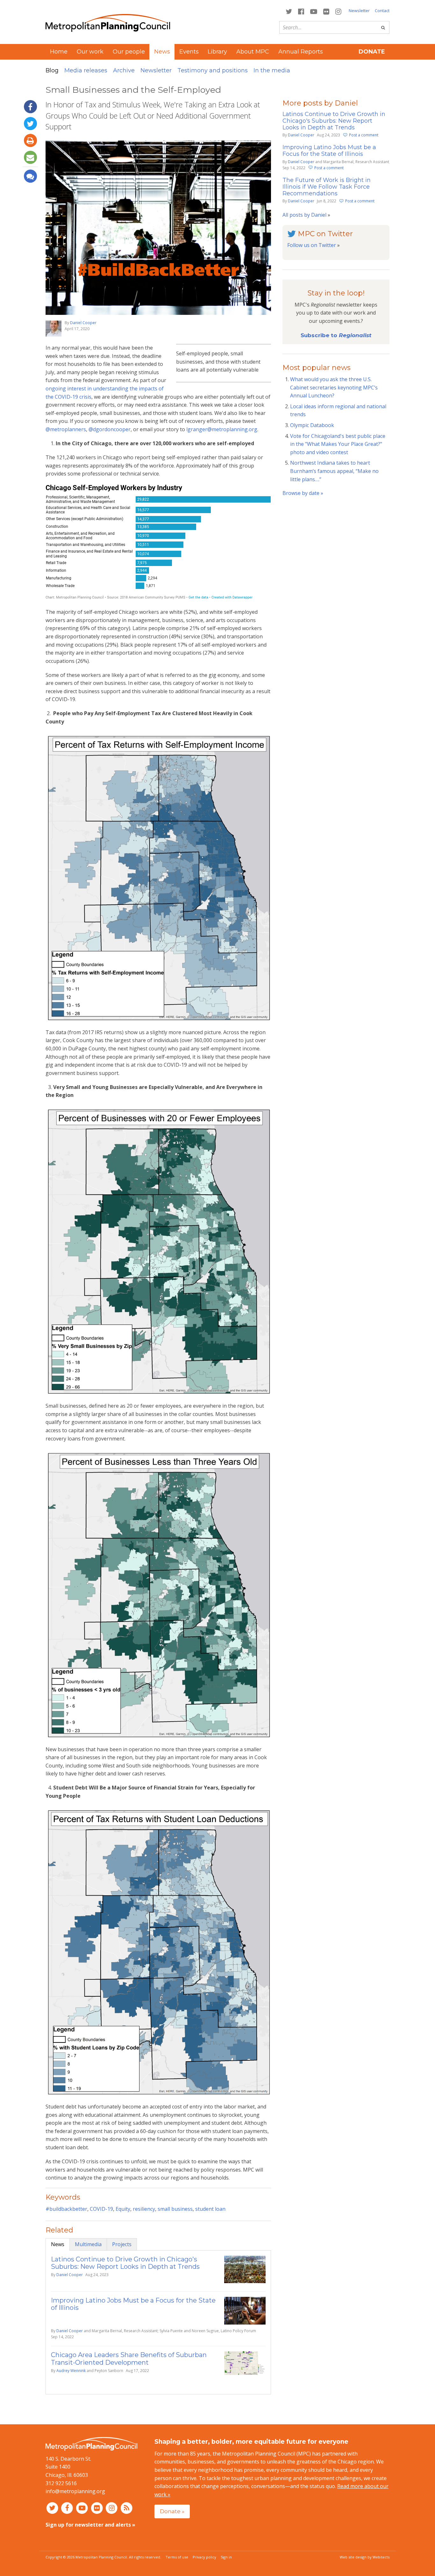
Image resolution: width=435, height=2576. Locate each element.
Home (59, 52)
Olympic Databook (312, 425)
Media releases (86, 70)
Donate (372, 52)
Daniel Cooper (83, 323)
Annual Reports (301, 52)
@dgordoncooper (110, 429)
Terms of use (177, 2557)
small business (175, 2209)
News (58, 2244)
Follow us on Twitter (312, 245)
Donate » (172, 2511)
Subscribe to (336, 335)
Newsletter (359, 11)
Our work (90, 52)
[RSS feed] (127, 2508)
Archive (124, 70)
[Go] (383, 27)
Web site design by (365, 2557)
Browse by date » (303, 493)
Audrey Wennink (71, 2371)
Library (217, 52)
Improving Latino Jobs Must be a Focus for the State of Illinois (133, 2304)
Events (189, 52)
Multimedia (88, 2244)
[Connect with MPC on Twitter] (289, 11)
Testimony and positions (213, 70)
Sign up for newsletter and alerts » (90, 2525)
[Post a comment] (30, 176)
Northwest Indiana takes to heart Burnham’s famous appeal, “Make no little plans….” (334, 471)
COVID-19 (101, 2209)
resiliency (144, 2209)
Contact (382, 11)
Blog (52, 70)
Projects (122, 2244)
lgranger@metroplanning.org (222, 429)
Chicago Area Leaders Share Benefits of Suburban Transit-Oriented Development (129, 2358)
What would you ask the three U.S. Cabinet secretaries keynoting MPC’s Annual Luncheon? (334, 387)
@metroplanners (66, 429)
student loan (210, 2209)
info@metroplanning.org (75, 2491)
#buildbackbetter (66, 2209)
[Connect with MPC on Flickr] (326, 11)
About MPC (253, 52)
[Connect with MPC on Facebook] (301, 11)
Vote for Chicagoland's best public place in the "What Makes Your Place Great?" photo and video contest (338, 444)
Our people (129, 52)
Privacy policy (204, 2557)
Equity (123, 2209)
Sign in (226, 2557)
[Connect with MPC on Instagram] (339, 11)
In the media (272, 70)
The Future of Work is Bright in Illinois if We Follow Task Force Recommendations (327, 187)
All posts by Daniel (304, 215)
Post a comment (364, 135)
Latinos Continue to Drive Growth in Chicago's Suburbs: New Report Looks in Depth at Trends (125, 2263)
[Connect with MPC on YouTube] (314, 11)
